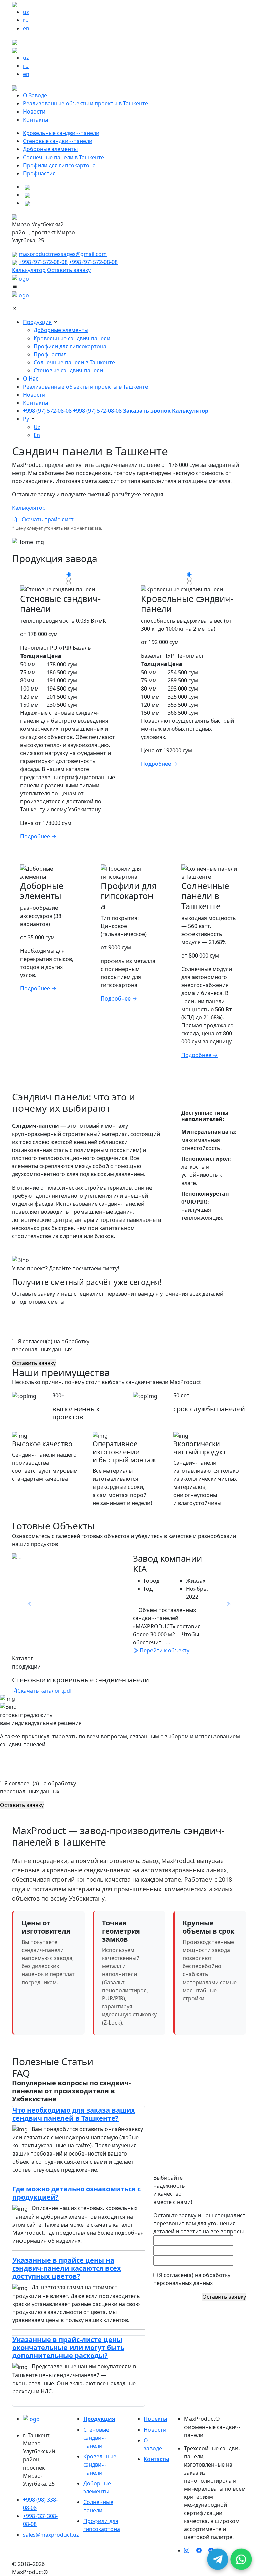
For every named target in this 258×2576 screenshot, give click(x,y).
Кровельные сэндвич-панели (61, 133)
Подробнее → (38, 836)
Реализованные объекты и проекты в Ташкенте (85, 103)
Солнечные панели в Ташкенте (63, 157)
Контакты (35, 120)
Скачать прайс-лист (47, 519)
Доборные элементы (50, 149)
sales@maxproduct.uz (51, 2535)
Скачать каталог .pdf (45, 1691)
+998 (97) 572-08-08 (43, 262)
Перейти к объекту (164, 1650)
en (26, 28)
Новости (34, 112)
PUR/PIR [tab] (61, 648)
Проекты (155, 2419)
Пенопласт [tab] (34, 648)
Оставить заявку (69, 270)
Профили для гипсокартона (59, 165)
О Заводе (35, 95)
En (37, 435)
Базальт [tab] (83, 648)
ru (26, 20)
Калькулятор (29, 270)
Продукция (37, 322)
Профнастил (39, 173)
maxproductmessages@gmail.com (63, 254)
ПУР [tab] (169, 656)
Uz (37, 427)
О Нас (31, 379)
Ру (26, 419)
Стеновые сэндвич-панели (58, 141)
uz (26, 12)
